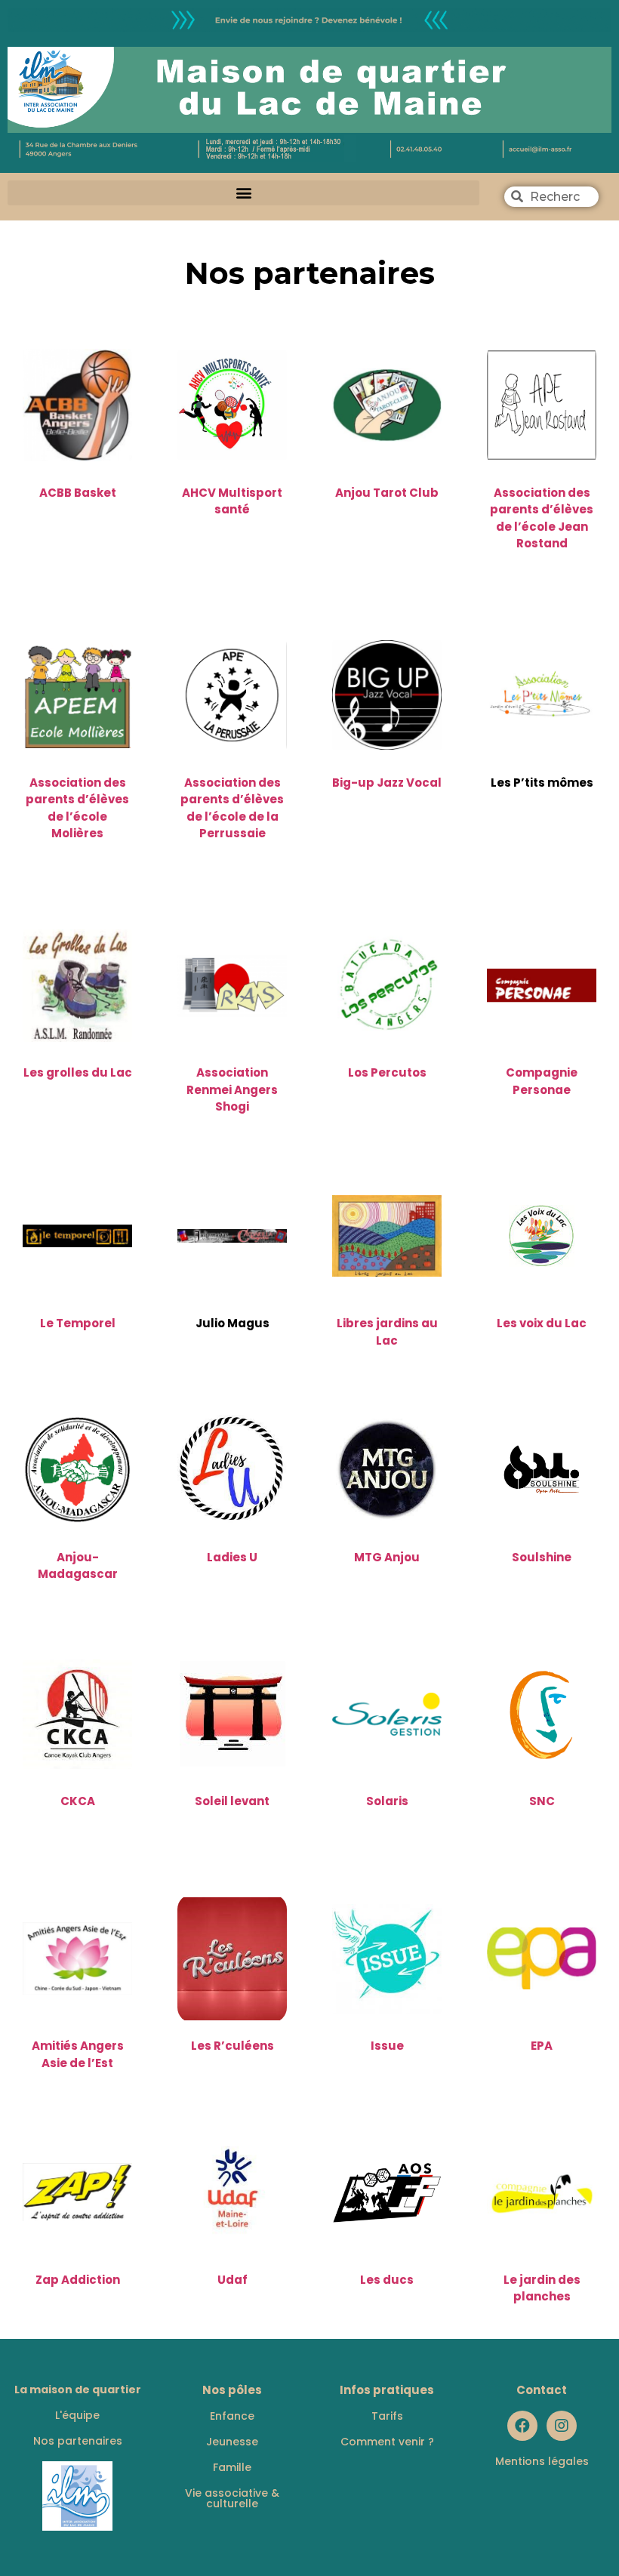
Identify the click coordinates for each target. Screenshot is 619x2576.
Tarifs (387, 2416)
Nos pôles (232, 2390)
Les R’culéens (233, 2046)
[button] (243, 193)
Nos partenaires (78, 2441)
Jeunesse (232, 2442)
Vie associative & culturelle (232, 2498)
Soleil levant (232, 1801)
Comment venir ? (387, 2442)
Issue (387, 2046)
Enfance (232, 2416)
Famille (232, 2467)
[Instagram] (562, 2426)
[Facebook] (522, 2426)
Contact (542, 2390)
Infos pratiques (387, 2390)
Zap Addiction (78, 2280)
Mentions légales (542, 2461)
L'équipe (77, 2415)
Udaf (233, 2280)
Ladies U (232, 1557)
